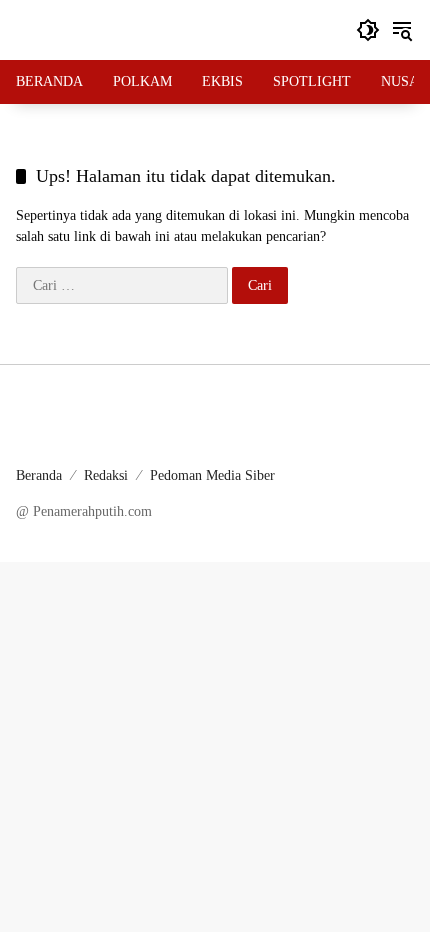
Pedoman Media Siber (212, 475)
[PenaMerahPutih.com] (176, 28)
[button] (368, 30)
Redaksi (106, 475)
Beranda (39, 475)
